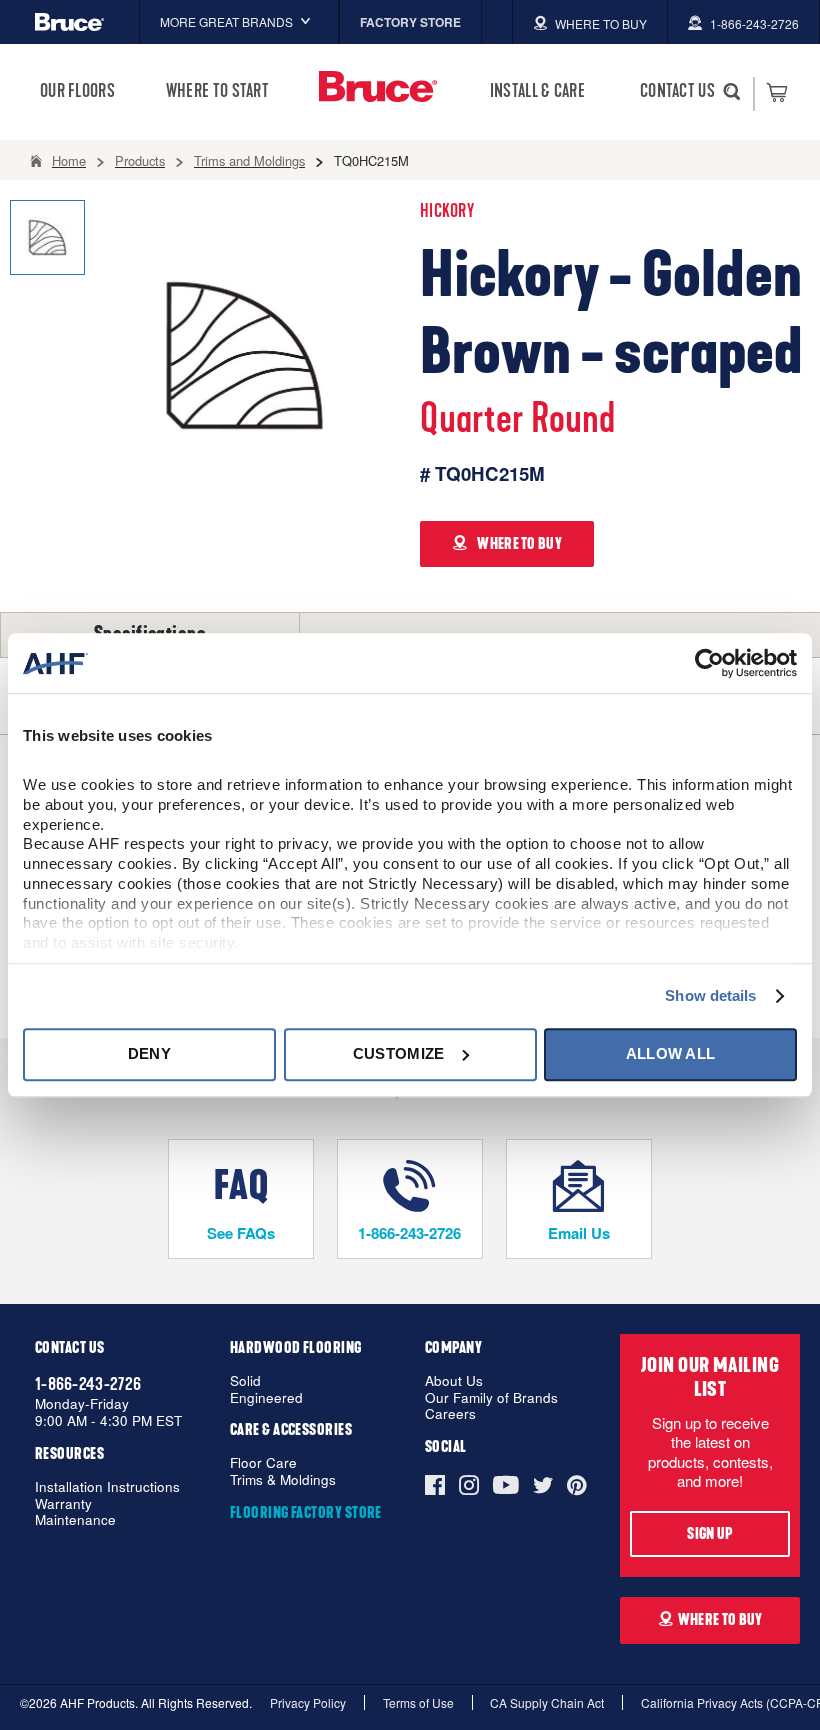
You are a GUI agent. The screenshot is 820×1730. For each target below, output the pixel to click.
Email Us (579, 1233)
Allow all (671, 1053)
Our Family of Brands (491, 1398)
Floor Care (263, 1463)
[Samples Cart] (776, 92)
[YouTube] (506, 1485)
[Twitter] (543, 1485)
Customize (399, 1053)
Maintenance (75, 1520)
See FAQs (241, 1233)
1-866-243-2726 (409, 1233)
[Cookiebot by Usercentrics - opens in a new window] (709, 663)
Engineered (266, 1398)
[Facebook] (438, 1485)
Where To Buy (720, 1620)
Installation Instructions (107, 1487)
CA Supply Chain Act (547, 1702)
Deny (149, 1053)
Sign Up (709, 1534)
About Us (454, 1381)
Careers (450, 1414)
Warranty (63, 1504)
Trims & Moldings (283, 1480)
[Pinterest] (577, 1485)
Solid (245, 1381)
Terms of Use (418, 1702)
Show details (710, 995)
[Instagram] (469, 1485)
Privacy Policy (308, 1702)
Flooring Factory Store (306, 1513)
